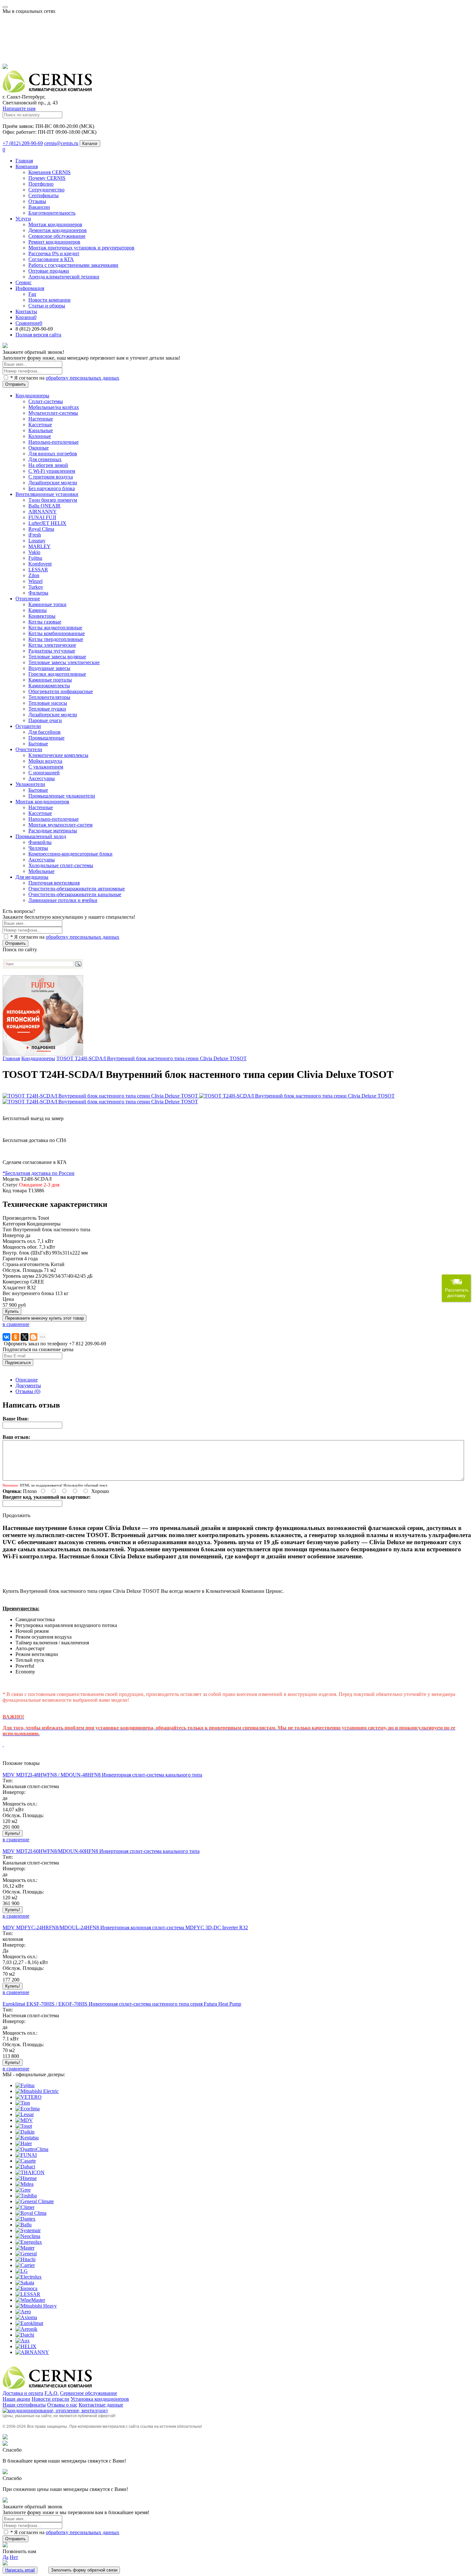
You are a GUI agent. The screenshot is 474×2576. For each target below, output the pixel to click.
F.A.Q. (52, 2393)
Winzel (35, 581)
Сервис (24, 282)
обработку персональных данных (83, 378)
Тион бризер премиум (53, 500)
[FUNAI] (26, 2155)
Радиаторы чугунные (52, 651)
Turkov (36, 587)
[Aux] (23, 2341)
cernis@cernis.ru (61, 143)
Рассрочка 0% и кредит (54, 253)
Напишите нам (19, 108)
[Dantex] (25, 2219)
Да (5, 2557)
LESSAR (38, 570)
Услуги (23, 219)
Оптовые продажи (49, 271)
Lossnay (37, 541)
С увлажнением (46, 767)
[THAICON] (30, 2172)
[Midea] (25, 2184)
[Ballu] (24, 2225)
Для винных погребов (53, 454)
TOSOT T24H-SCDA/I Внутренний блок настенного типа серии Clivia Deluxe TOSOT (152, 1058)
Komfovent (40, 564)
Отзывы (37, 201)
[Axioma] (26, 2317)
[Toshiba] (26, 2196)
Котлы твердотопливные (56, 639)
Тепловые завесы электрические (64, 662)
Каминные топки (47, 604)
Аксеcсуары (42, 778)
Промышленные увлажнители (62, 796)
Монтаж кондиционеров (55, 224)
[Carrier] (25, 2265)
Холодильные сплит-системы (61, 865)
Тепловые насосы (48, 703)
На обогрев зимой (48, 465)
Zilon (34, 575)
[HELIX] (26, 2346)
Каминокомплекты (49, 686)
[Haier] (24, 2143)
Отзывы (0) (28, 1391)
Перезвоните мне (44, 1318)
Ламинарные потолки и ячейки (63, 900)
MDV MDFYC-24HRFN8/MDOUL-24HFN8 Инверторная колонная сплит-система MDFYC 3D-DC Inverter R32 (125, 1927)
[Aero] (23, 2312)
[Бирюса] (26, 2288)
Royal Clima (41, 529)
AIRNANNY (43, 512)
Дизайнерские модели (53, 483)
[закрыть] (5, 346)
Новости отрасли (50, 2399)
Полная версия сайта (38, 335)
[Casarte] (26, 2161)
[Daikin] (25, 2132)
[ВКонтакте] (6, 1337)
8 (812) (34, 329)
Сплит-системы (46, 401)
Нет (14, 2557)
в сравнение (16, 1324)
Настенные (41, 419)
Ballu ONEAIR (44, 506)
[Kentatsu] (27, 2138)
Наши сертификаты (24, 2405)
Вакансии (39, 207)
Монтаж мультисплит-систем (60, 825)
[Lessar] (25, 2114)
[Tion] (23, 2103)
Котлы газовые (45, 622)
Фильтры (38, 593)
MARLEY (39, 546)
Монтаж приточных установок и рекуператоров (81, 248)
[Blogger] (34, 1337)
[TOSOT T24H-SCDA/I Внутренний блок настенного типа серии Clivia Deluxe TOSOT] (101, 1096)
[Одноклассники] (15, 1337)
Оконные (39, 448)
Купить (12, 1311)
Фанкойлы (40, 842)
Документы (28, 1385)
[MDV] (24, 2120)
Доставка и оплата (23, 2393)
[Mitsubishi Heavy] (36, 2306)
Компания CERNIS (49, 172)
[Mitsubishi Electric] (37, 2091)
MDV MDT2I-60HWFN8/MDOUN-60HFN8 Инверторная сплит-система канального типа (101, 1851)
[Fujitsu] (25, 2085)
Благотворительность (52, 213)
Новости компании (49, 300)
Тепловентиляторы (49, 697)
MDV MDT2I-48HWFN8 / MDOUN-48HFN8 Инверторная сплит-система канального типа (102, 1775)
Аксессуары (42, 860)
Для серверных (45, 459)
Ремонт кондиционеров (54, 242)
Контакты (26, 311)
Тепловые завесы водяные (57, 657)
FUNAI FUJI (42, 517)
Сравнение (29, 323)
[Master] (25, 2248)
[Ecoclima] (28, 2109)
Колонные (40, 436)
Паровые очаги (45, 720)
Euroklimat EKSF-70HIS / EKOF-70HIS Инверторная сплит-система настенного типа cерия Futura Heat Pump (122, 2004)
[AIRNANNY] (32, 2352)
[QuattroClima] (32, 2149)
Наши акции (16, 2399)
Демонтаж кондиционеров (58, 230)
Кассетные (40, 425)
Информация (30, 288)
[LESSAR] (28, 2294)
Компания (27, 166)
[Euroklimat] (29, 2323)
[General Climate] (35, 2201)
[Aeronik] (26, 2329)
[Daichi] (25, 2335)
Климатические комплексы (58, 755)
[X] (25, 1337)
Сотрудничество (46, 190)
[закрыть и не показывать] (5, 67)
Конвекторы (42, 616)
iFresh (35, 535)
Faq (32, 294)
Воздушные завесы (49, 668)
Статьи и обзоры (47, 306)
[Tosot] (24, 2126)
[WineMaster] (30, 2300)
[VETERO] (29, 2097)
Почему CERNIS (47, 178)
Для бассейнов (44, 732)
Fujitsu (35, 558)
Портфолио (41, 184)
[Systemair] (28, 2230)
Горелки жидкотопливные (57, 674)
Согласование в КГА (51, 259)
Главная (24, 161)
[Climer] (25, 2207)
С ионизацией (44, 773)
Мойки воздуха (45, 761)
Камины (38, 610)
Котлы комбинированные (57, 633)
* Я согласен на (64, 378)
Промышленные (46, 738)
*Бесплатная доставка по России (39, 1173)
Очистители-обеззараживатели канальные (75, 894)
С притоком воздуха (51, 477)
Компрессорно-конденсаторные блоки (70, 854)
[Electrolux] (29, 2277)
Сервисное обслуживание (57, 236)
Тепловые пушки (47, 709)
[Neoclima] (28, 2236)
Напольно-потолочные (54, 442)
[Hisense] (26, 2178)
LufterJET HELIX (47, 523)
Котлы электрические (52, 645)
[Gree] (23, 2190)
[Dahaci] (25, 2167)
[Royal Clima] (31, 2213)
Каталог (90, 144)
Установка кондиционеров (100, 2399)
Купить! (13, 1833)
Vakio (34, 552)
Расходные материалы (53, 831)
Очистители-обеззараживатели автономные (77, 889)
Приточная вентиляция (54, 883)
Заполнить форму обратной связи (84, 2570)
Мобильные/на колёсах (54, 407)
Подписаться (18, 1363)
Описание (27, 1380)
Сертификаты (44, 195)
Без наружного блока (52, 488)
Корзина (26, 317)
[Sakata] (25, 2283)
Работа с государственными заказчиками (73, 265)
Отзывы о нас (62, 2405)
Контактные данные (101, 2405)
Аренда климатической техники (64, 277)
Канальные (41, 430)
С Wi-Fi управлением (52, 471)
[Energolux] (29, 2242)
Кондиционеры (38, 1058)
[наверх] (5, 2438)
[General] (26, 2254)
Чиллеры (38, 848)
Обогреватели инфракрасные (61, 691)
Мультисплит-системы (53, 413)
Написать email (20, 2570)
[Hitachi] (25, 2259)
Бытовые (38, 744)
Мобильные (41, 871)
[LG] (22, 2271)
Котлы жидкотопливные (55, 628)
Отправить (15, 384)
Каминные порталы (50, 680)
